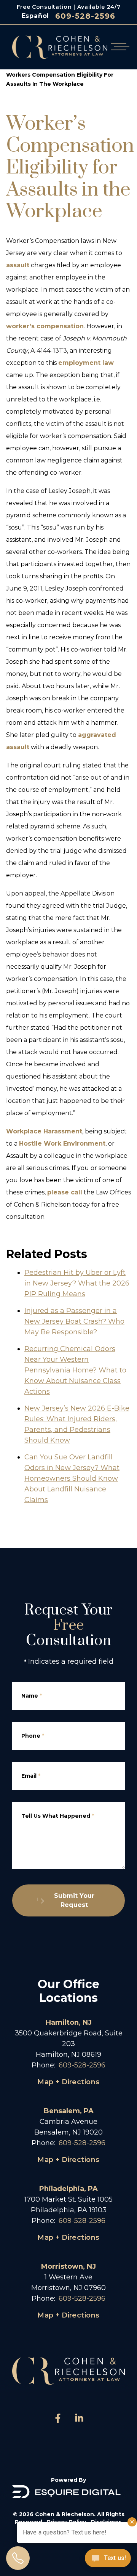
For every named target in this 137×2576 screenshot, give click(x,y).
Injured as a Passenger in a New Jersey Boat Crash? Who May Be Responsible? (74, 1321)
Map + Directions (68, 2082)
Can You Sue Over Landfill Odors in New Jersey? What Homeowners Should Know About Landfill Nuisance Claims (72, 1478)
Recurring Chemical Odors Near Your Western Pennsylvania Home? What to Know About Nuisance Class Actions (75, 1370)
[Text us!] (108, 2559)
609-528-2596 (85, 16)
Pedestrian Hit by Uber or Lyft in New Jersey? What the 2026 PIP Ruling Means (77, 1283)
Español (36, 16)
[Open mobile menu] (119, 47)
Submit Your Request (74, 1900)
